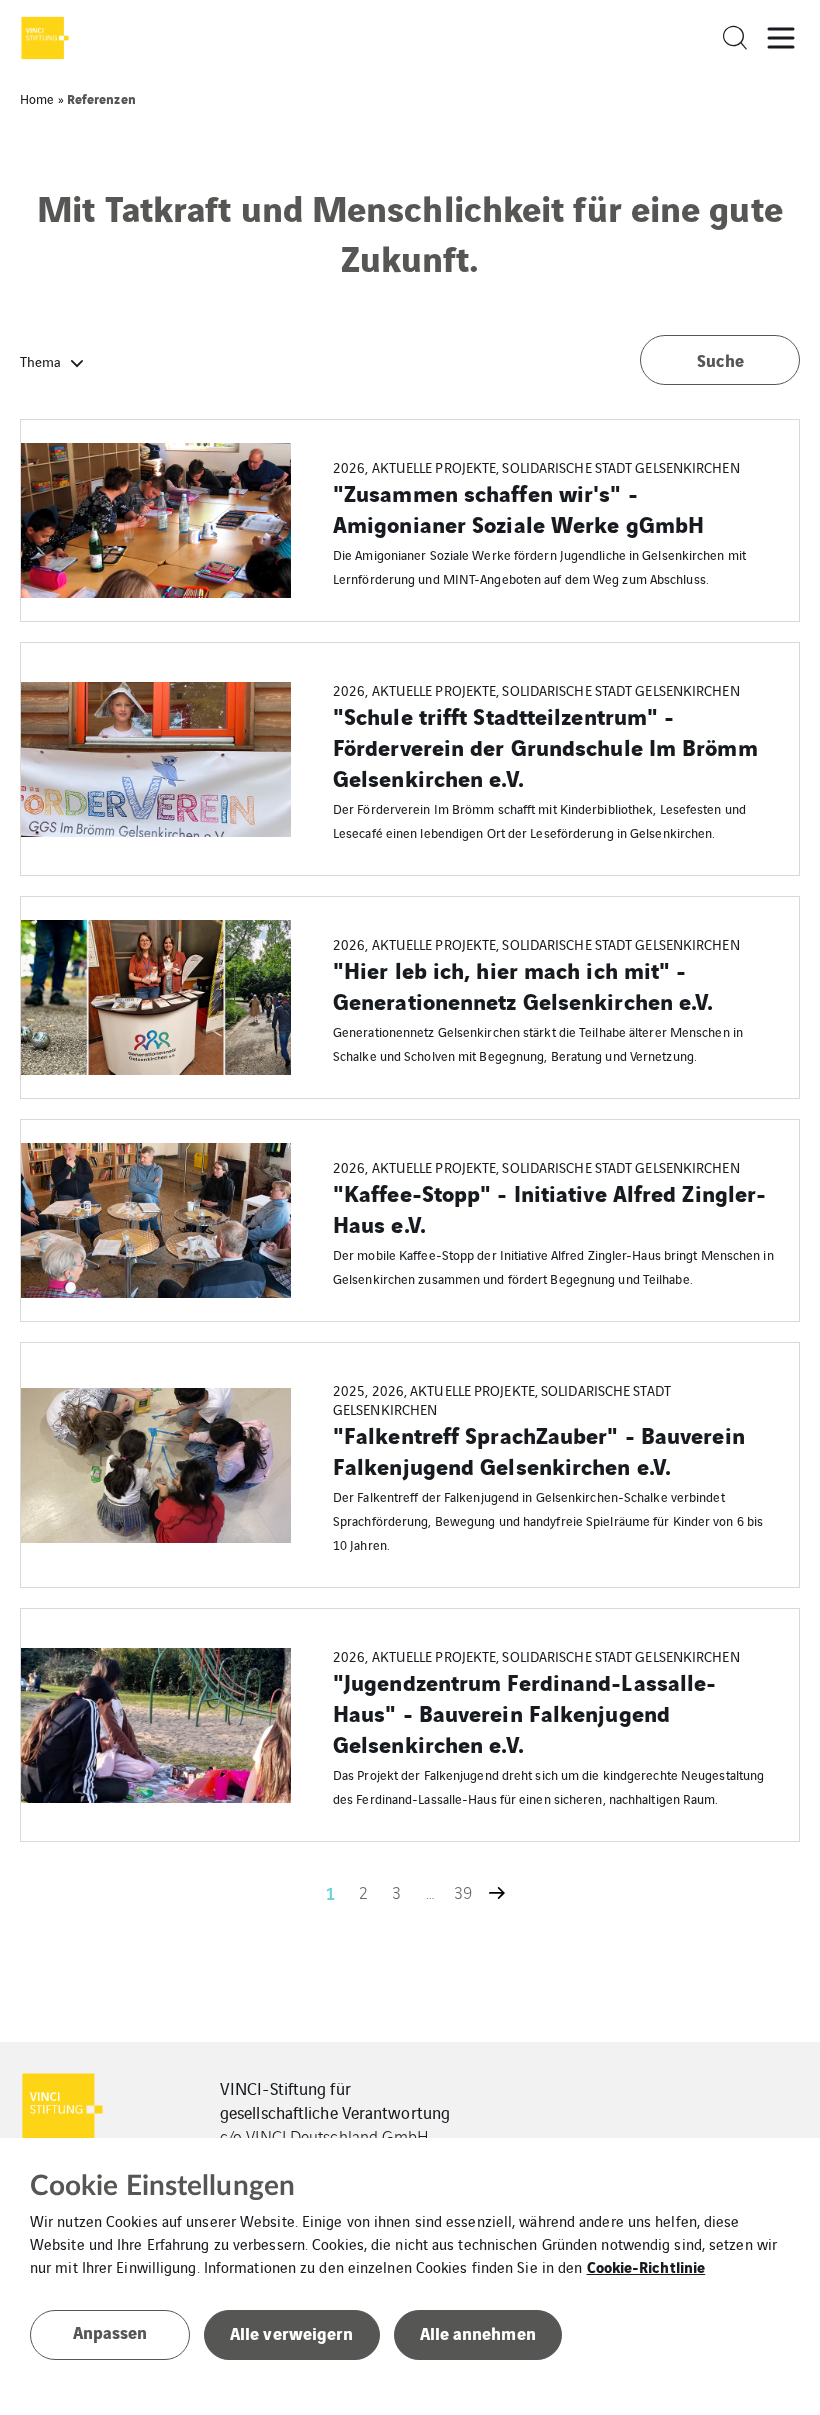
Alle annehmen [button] (478, 2332)
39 (463, 1892)
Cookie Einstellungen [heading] (162, 2186)
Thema (40, 361)
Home (37, 98)
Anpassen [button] (110, 2331)
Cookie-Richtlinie (646, 2266)
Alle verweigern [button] (292, 2332)
